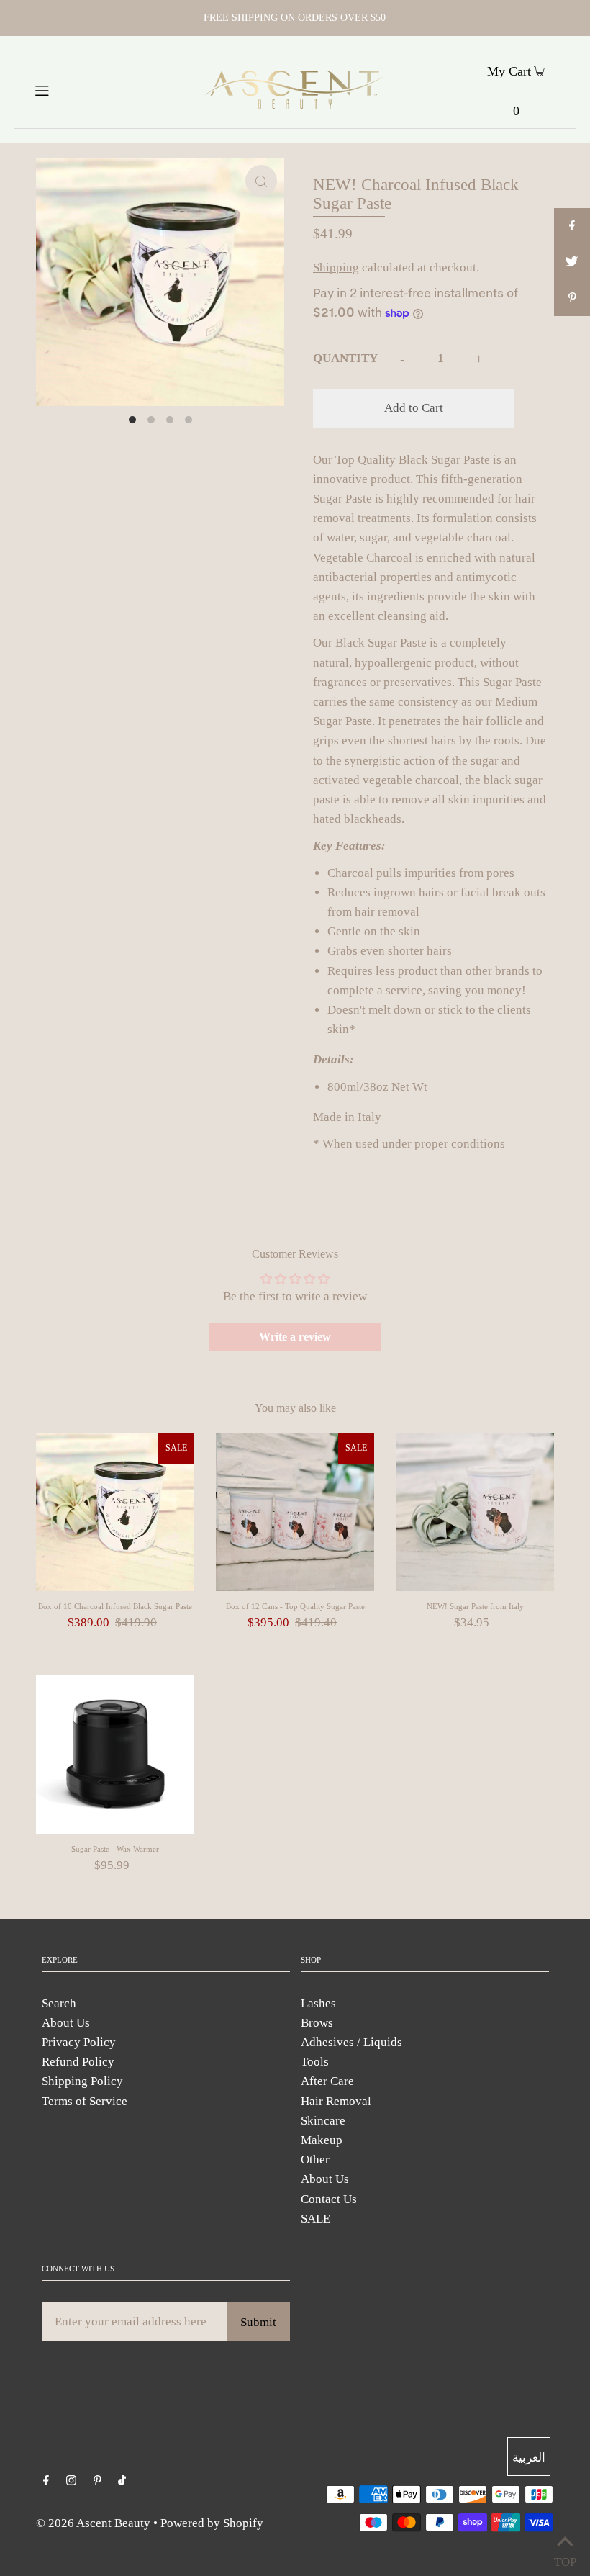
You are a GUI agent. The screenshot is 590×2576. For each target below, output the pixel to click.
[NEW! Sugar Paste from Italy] (475, 1512)
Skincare (323, 2121)
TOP (565, 2558)
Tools (315, 2062)
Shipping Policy (82, 2081)
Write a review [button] (295, 1337)
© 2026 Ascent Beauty (93, 2523)
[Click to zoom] (261, 181)
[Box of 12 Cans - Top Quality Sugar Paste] (295, 1512)
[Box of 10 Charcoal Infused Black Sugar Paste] (115, 1512)
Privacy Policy (79, 2042)
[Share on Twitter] (572, 262)
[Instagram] (71, 2481)
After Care (327, 2081)
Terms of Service (85, 2101)
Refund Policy (78, 2062)
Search (59, 2003)
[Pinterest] (97, 2481)
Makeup (322, 2140)
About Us (66, 2023)
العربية (529, 2458)
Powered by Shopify (212, 2523)
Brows (317, 2023)
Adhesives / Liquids (351, 2042)
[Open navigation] (70, 89)
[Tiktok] (122, 2481)
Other (315, 2160)
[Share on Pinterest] (572, 298)
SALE (316, 2219)
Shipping (336, 267)
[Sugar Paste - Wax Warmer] (115, 1755)
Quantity (345, 358)
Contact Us (329, 2199)
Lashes (318, 2003)
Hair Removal (336, 2101)
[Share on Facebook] (572, 226)
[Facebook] (46, 2481)
